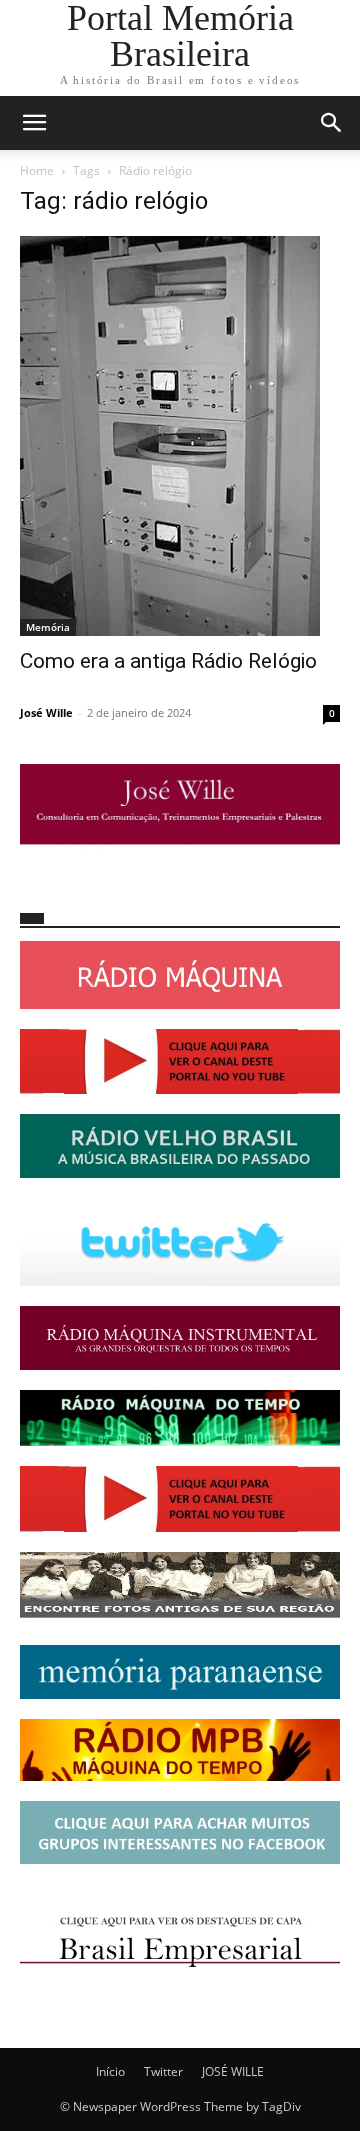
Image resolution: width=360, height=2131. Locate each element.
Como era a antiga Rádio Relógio (168, 661)
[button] (34, 123)
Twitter (163, 2071)
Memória (48, 627)
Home (37, 170)
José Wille (46, 712)
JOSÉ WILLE (233, 2071)
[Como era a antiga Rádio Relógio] (180, 436)
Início (110, 2071)
